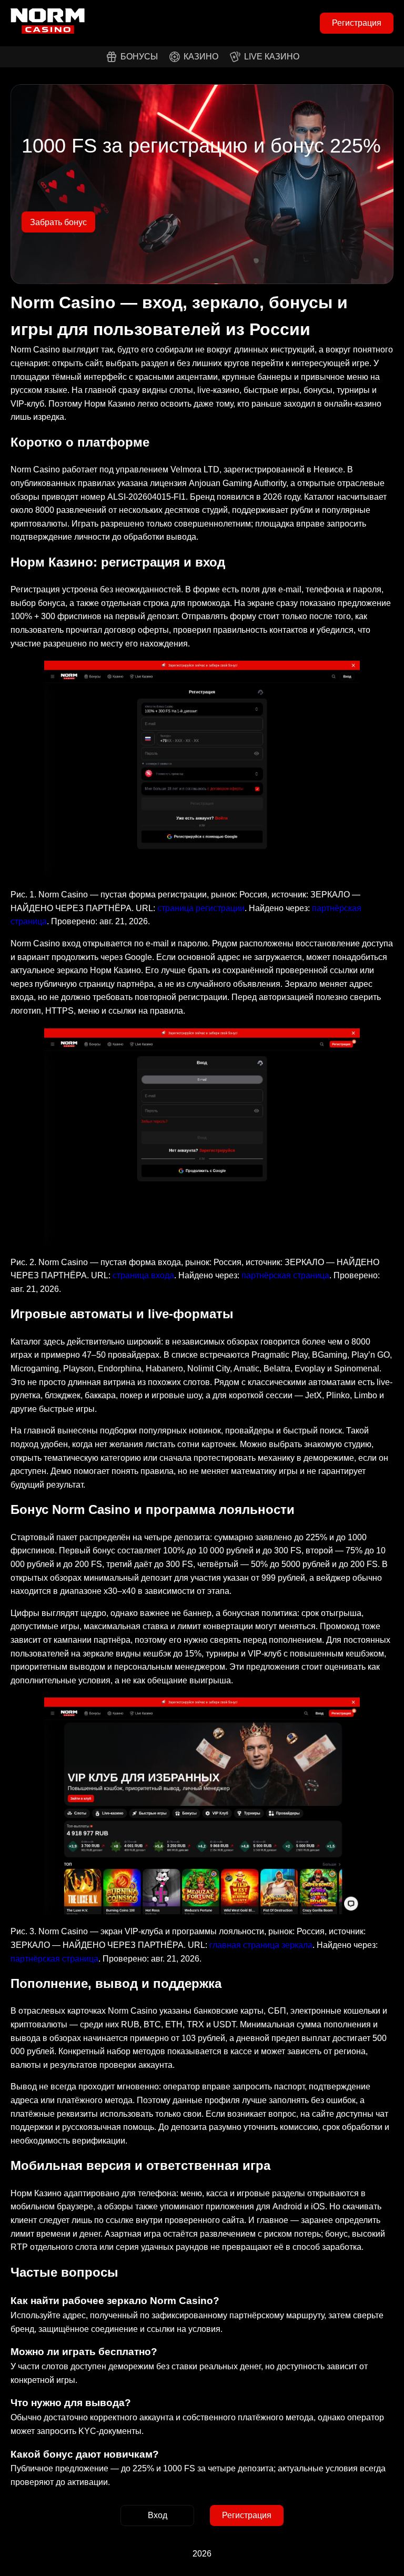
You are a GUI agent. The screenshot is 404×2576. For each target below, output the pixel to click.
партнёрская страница (285, 1275)
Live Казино (272, 57)
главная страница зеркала (261, 1945)
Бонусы (139, 57)
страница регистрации (201, 908)
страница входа (143, 1275)
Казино (201, 57)
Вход (158, 2515)
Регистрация (357, 23)
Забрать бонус (58, 222)
